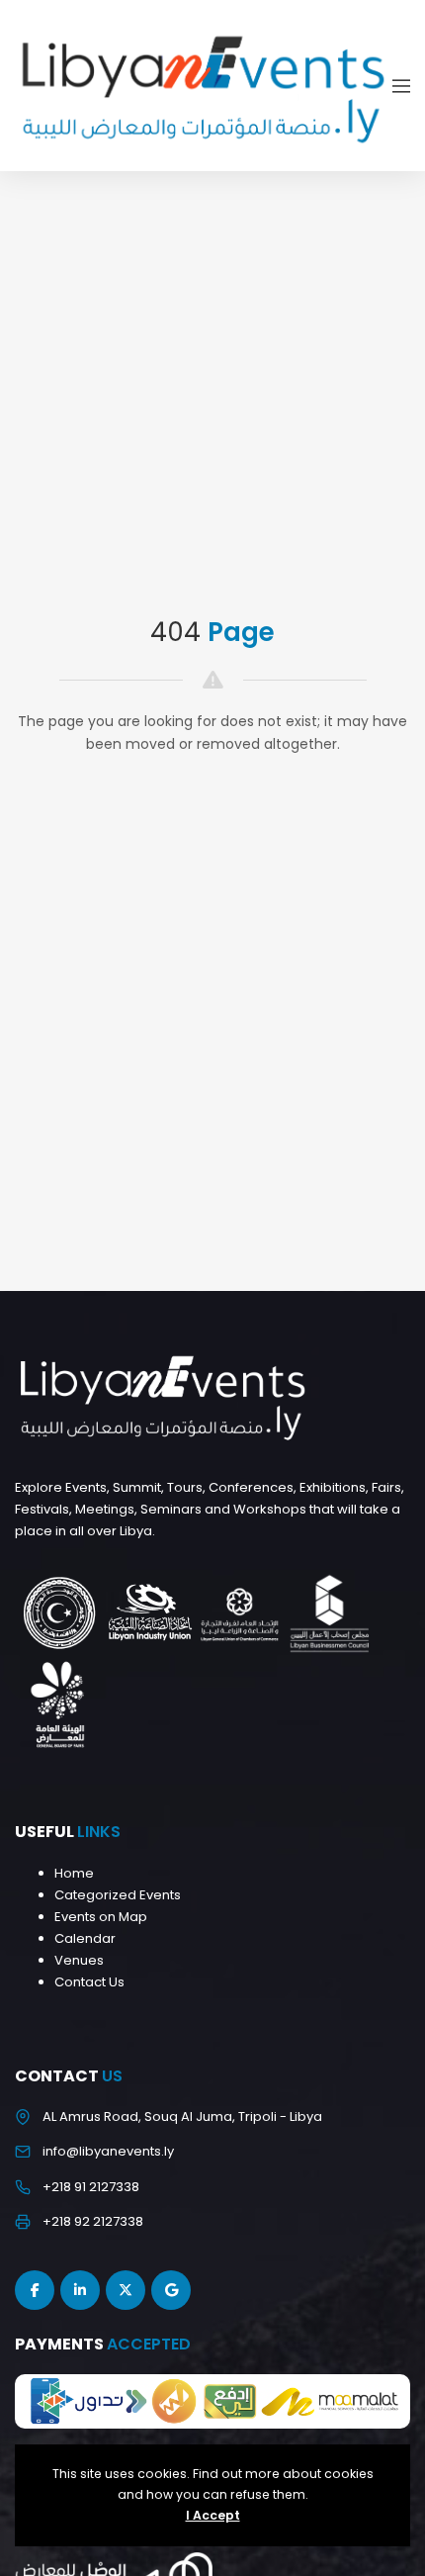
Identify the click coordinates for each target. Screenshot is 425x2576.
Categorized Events (118, 1895)
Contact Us (89, 1982)
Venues (79, 1960)
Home (74, 1873)
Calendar (85, 1938)
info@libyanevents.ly (108, 2151)
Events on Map (101, 1917)
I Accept (213, 2515)
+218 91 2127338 (91, 2187)
